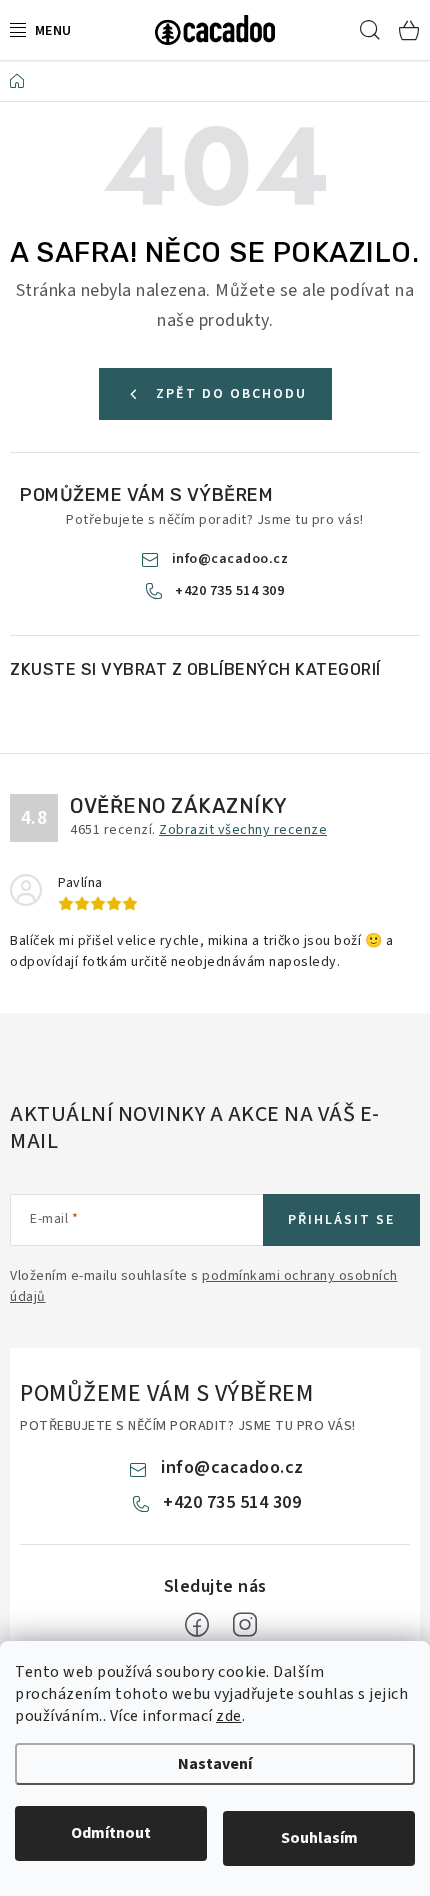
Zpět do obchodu (231, 394)
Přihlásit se (341, 1220)
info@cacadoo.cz (230, 559)
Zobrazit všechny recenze (243, 830)
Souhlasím (319, 1838)
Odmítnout (111, 1833)
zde (229, 1716)
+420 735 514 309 (229, 591)
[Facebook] (197, 1625)
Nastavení (215, 1764)
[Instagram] (245, 1625)
